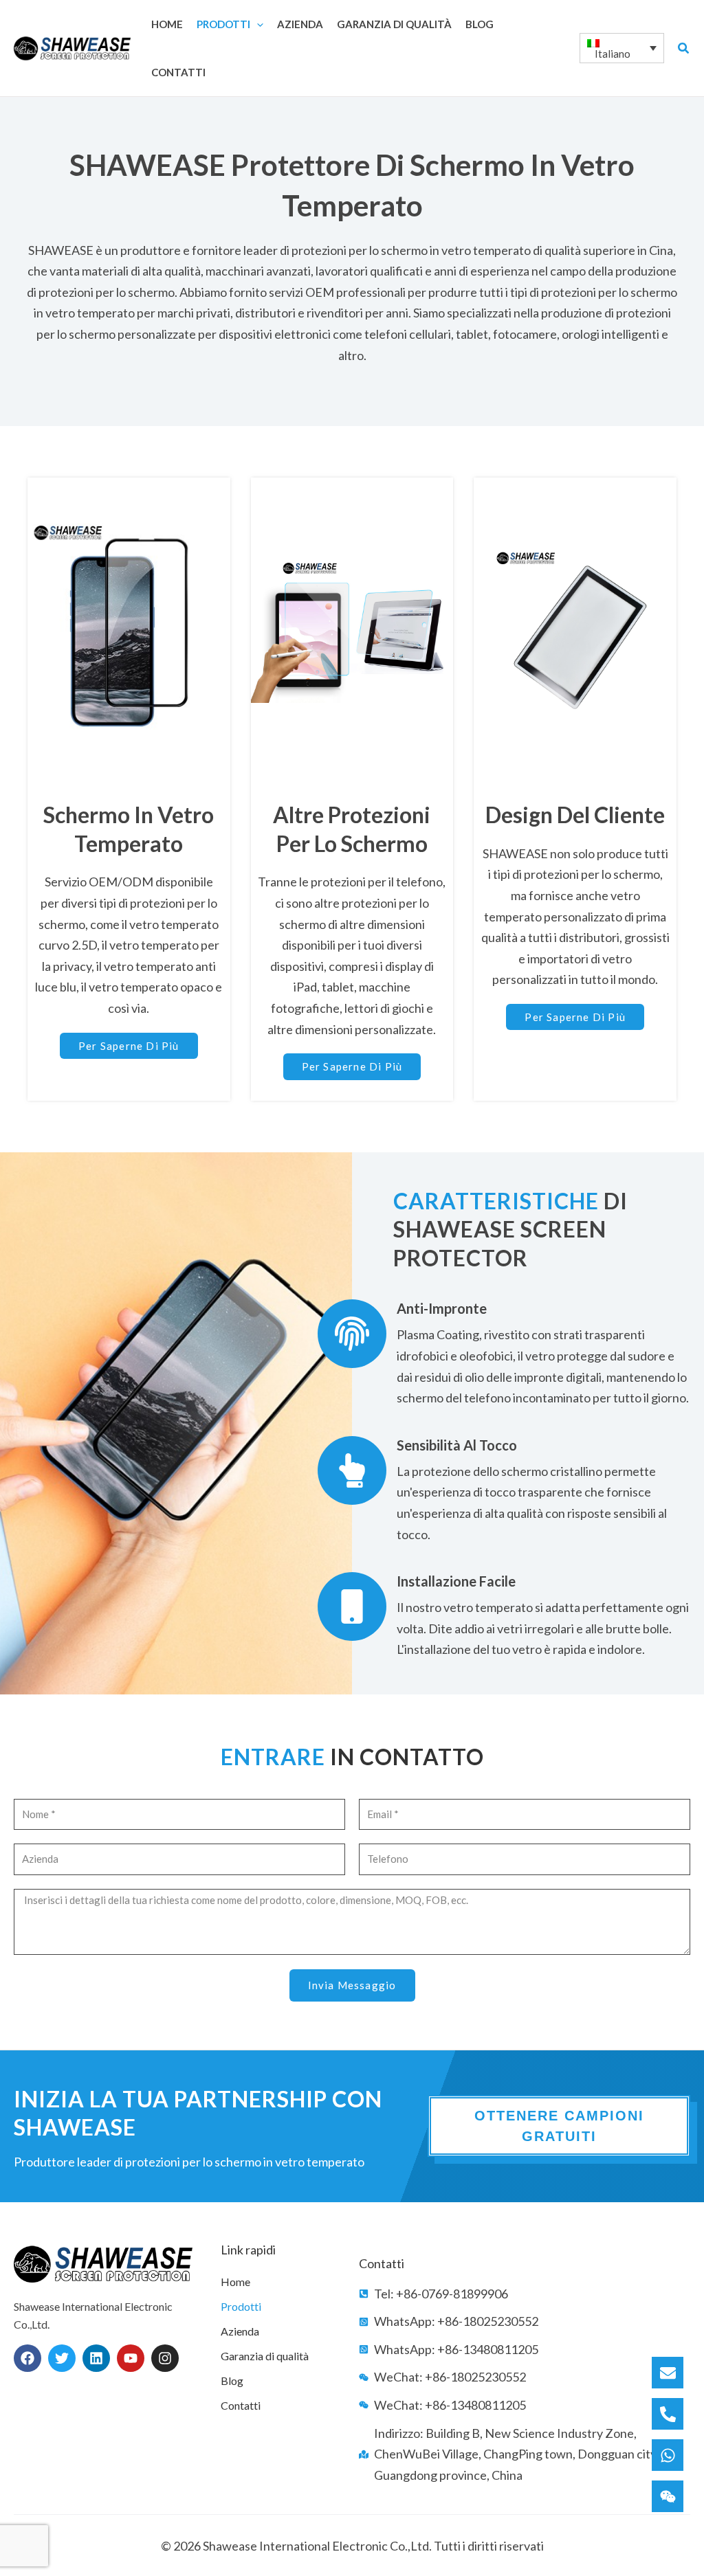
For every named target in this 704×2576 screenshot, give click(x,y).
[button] (257, 24)
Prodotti (241, 2306)
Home (235, 2282)
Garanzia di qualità (265, 2356)
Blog (232, 2381)
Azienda (240, 2331)
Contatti (241, 2405)
